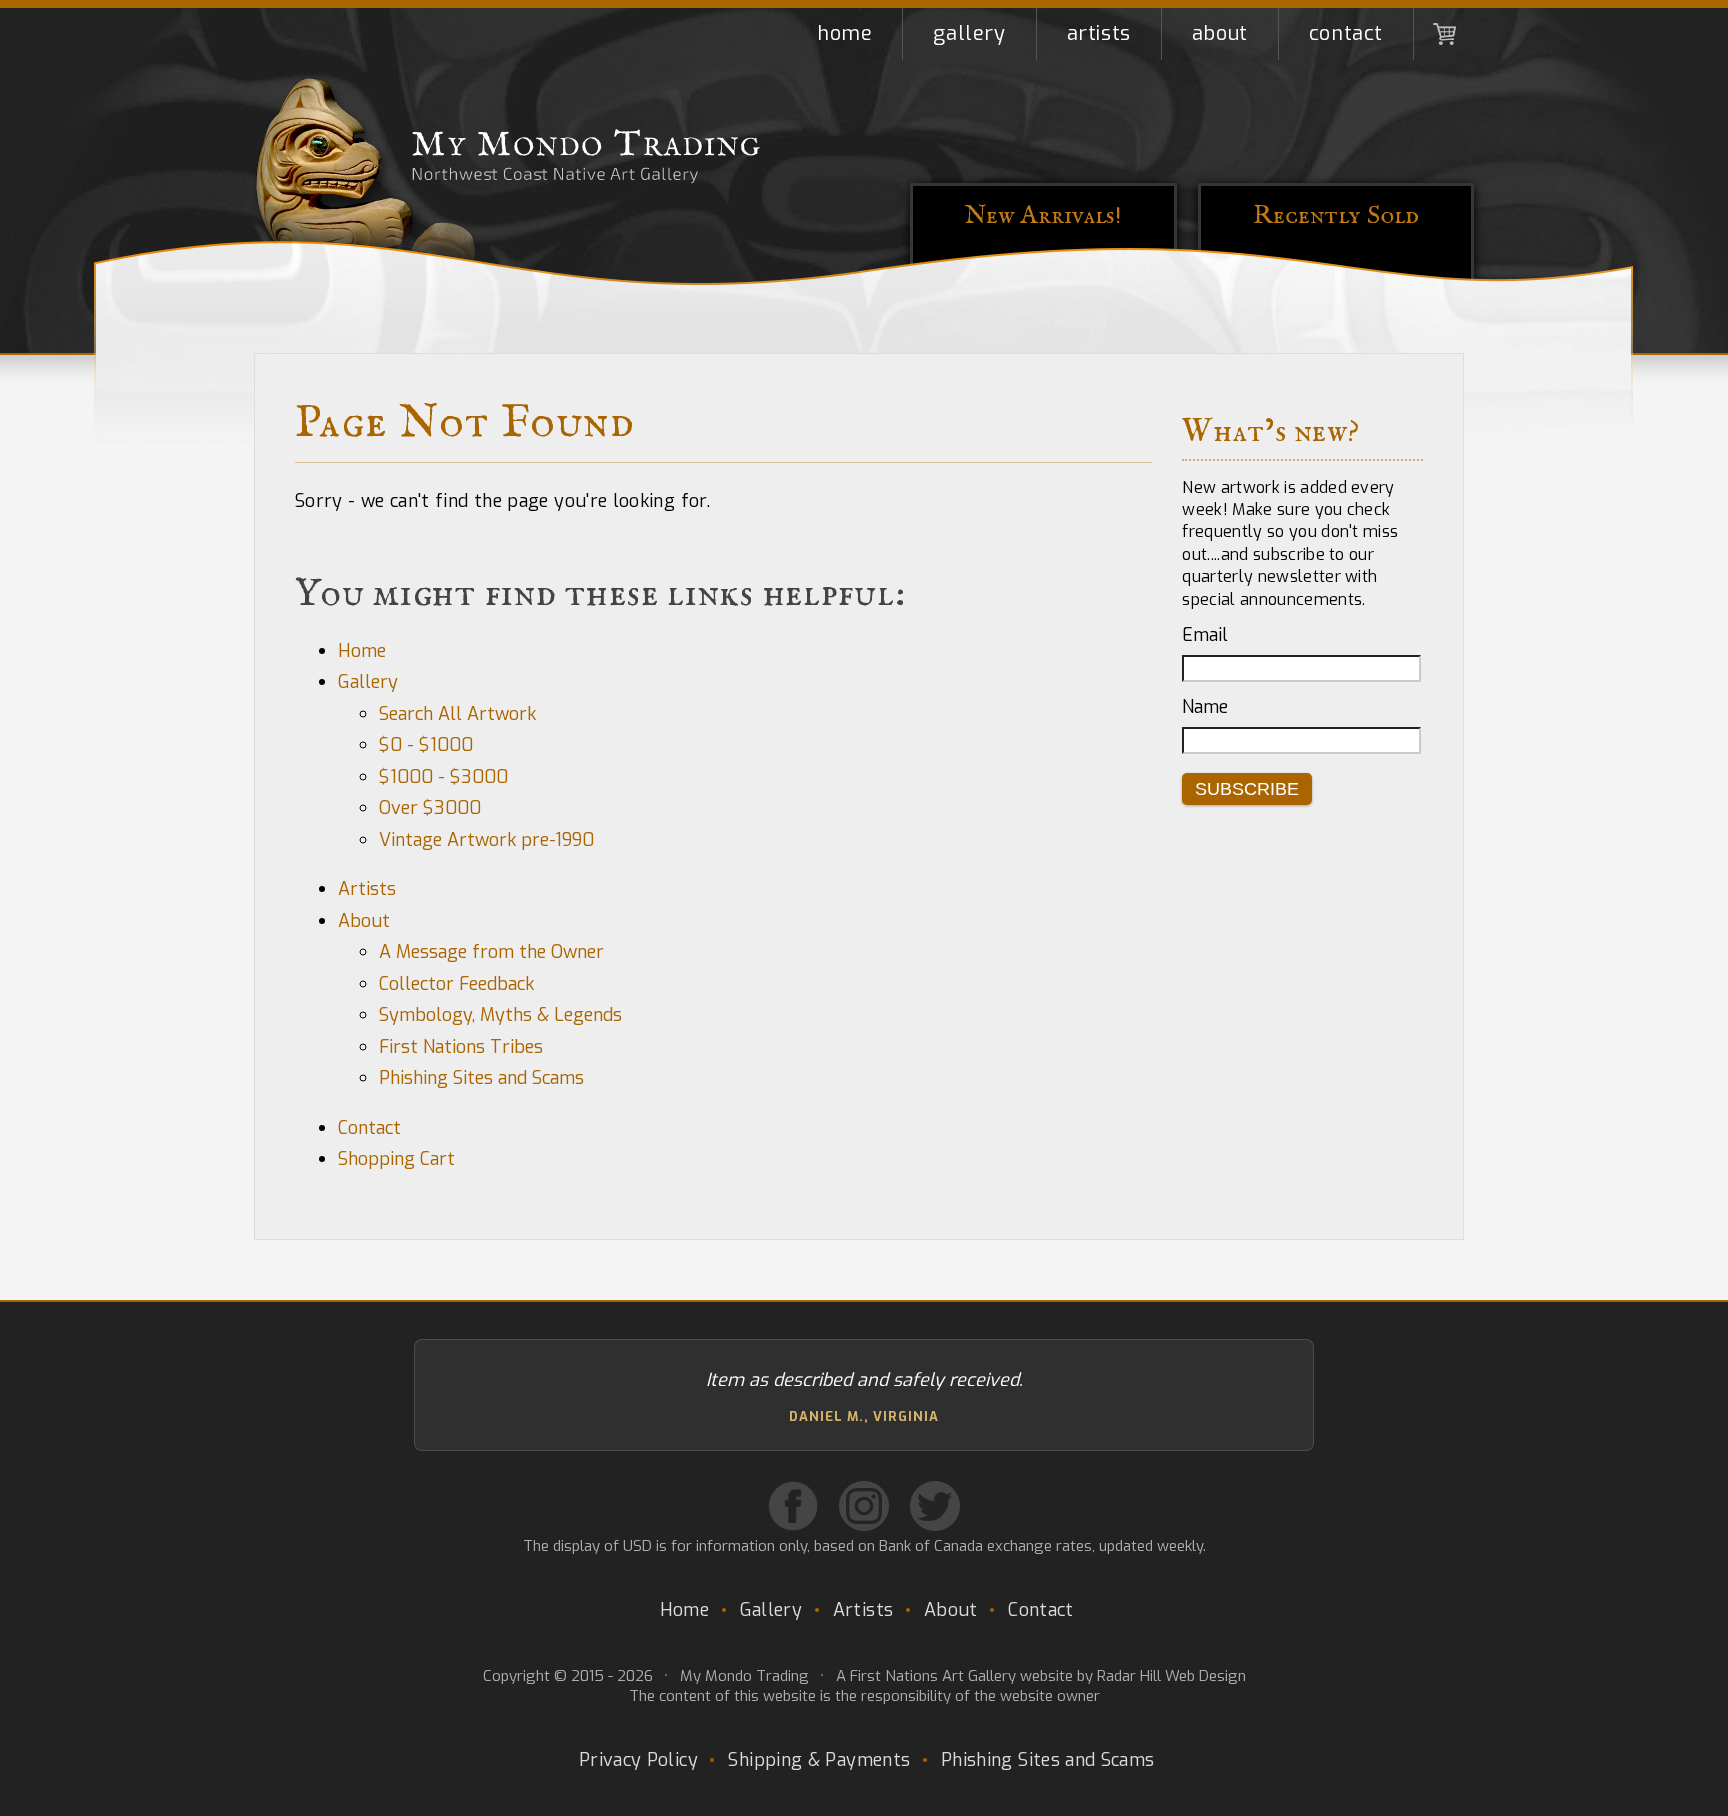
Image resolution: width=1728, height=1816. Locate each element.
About (1220, 33)
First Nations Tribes (461, 1047)
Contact (1346, 33)
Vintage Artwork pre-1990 (486, 840)
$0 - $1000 (426, 745)
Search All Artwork (457, 714)
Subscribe (1247, 789)
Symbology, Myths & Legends (500, 1015)
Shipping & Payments (819, 1760)
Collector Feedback (456, 984)
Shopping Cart (1444, 34)
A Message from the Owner (491, 952)
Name (1205, 707)
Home (844, 33)
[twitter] (935, 1506)
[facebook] (793, 1506)
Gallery (969, 33)
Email (1205, 635)
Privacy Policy (638, 1760)
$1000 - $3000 (443, 777)
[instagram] (864, 1506)
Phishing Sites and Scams (481, 1078)
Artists (1099, 33)
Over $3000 (430, 808)
